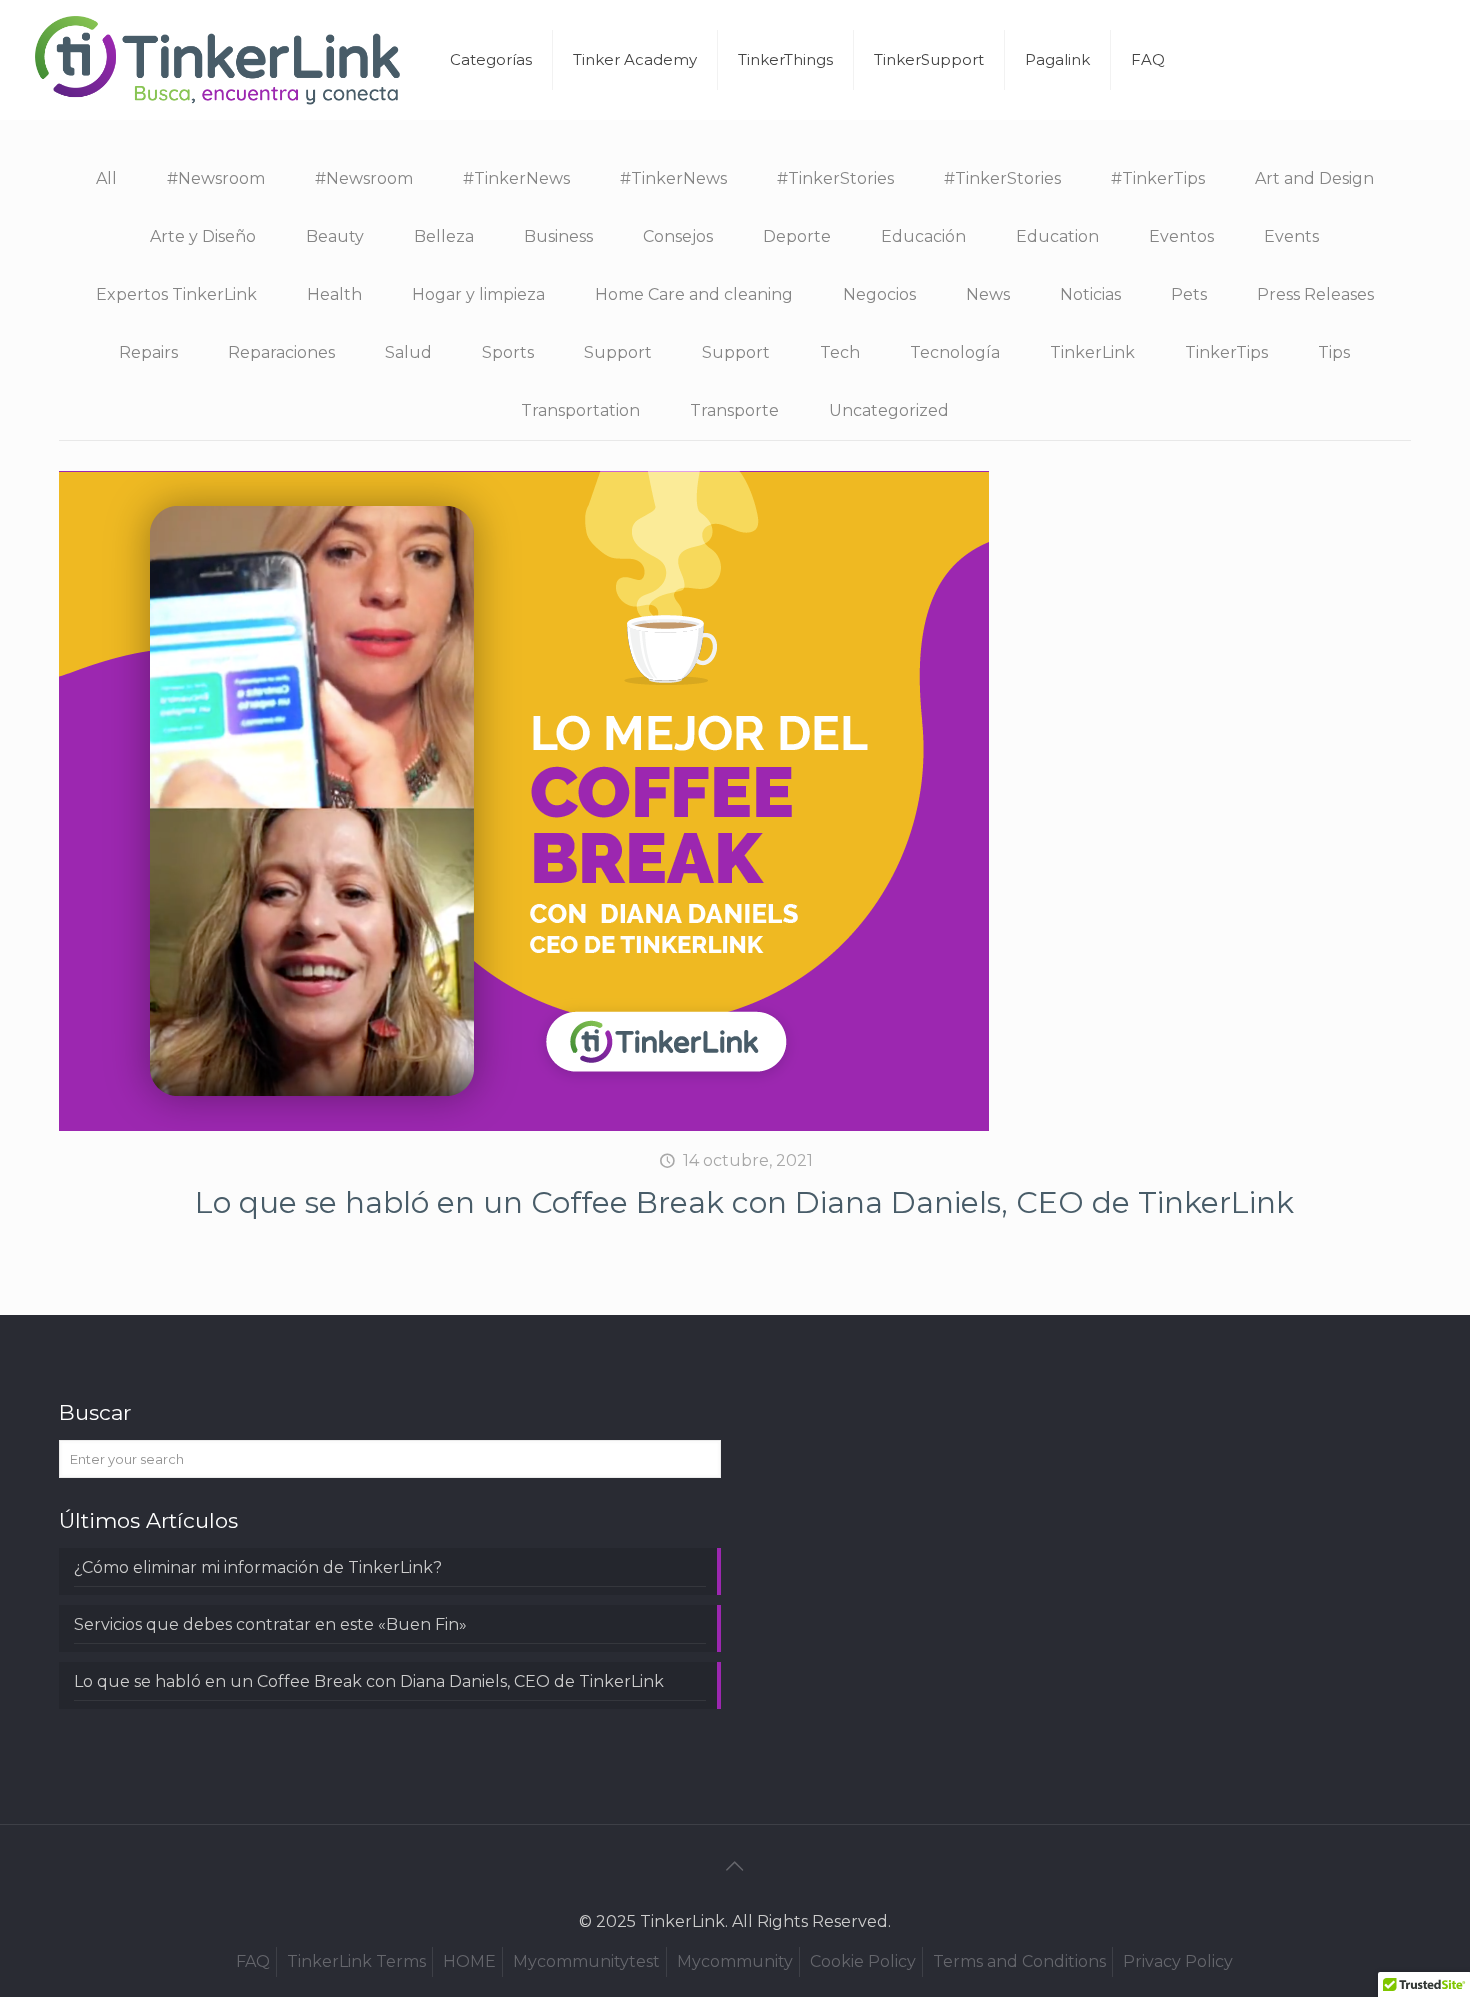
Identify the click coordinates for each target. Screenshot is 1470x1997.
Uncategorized (889, 410)
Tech (840, 352)
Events (1291, 236)
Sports (508, 352)
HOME (469, 1961)
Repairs (148, 352)
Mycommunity (735, 1961)
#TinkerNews (516, 178)
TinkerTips (1226, 352)
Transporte (734, 410)
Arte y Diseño (203, 236)
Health (334, 294)
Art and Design (1314, 178)
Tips (1334, 352)
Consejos (678, 236)
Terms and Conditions (1019, 1961)
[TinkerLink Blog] (218, 60)
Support (618, 352)
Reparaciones (281, 352)
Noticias (1090, 294)
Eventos (1181, 236)
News (988, 294)
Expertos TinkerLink (176, 294)
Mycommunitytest (586, 1961)
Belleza (444, 236)
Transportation (580, 410)
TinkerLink (1092, 352)
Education (1057, 236)
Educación (923, 236)
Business (558, 236)
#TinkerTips (1158, 178)
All (106, 178)
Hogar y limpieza (478, 294)
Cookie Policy (863, 1961)
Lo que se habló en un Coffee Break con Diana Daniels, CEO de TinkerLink (744, 1202)
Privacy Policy (1178, 1961)
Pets (1189, 294)
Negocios (879, 294)
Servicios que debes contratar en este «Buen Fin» (270, 1624)
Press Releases (1315, 294)
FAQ (253, 1961)
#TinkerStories (835, 178)
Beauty (335, 236)
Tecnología (955, 352)
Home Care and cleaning (694, 294)
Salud (408, 352)
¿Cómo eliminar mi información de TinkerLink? (258, 1567)
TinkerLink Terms (356, 1961)
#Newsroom (216, 178)
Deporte (797, 236)
